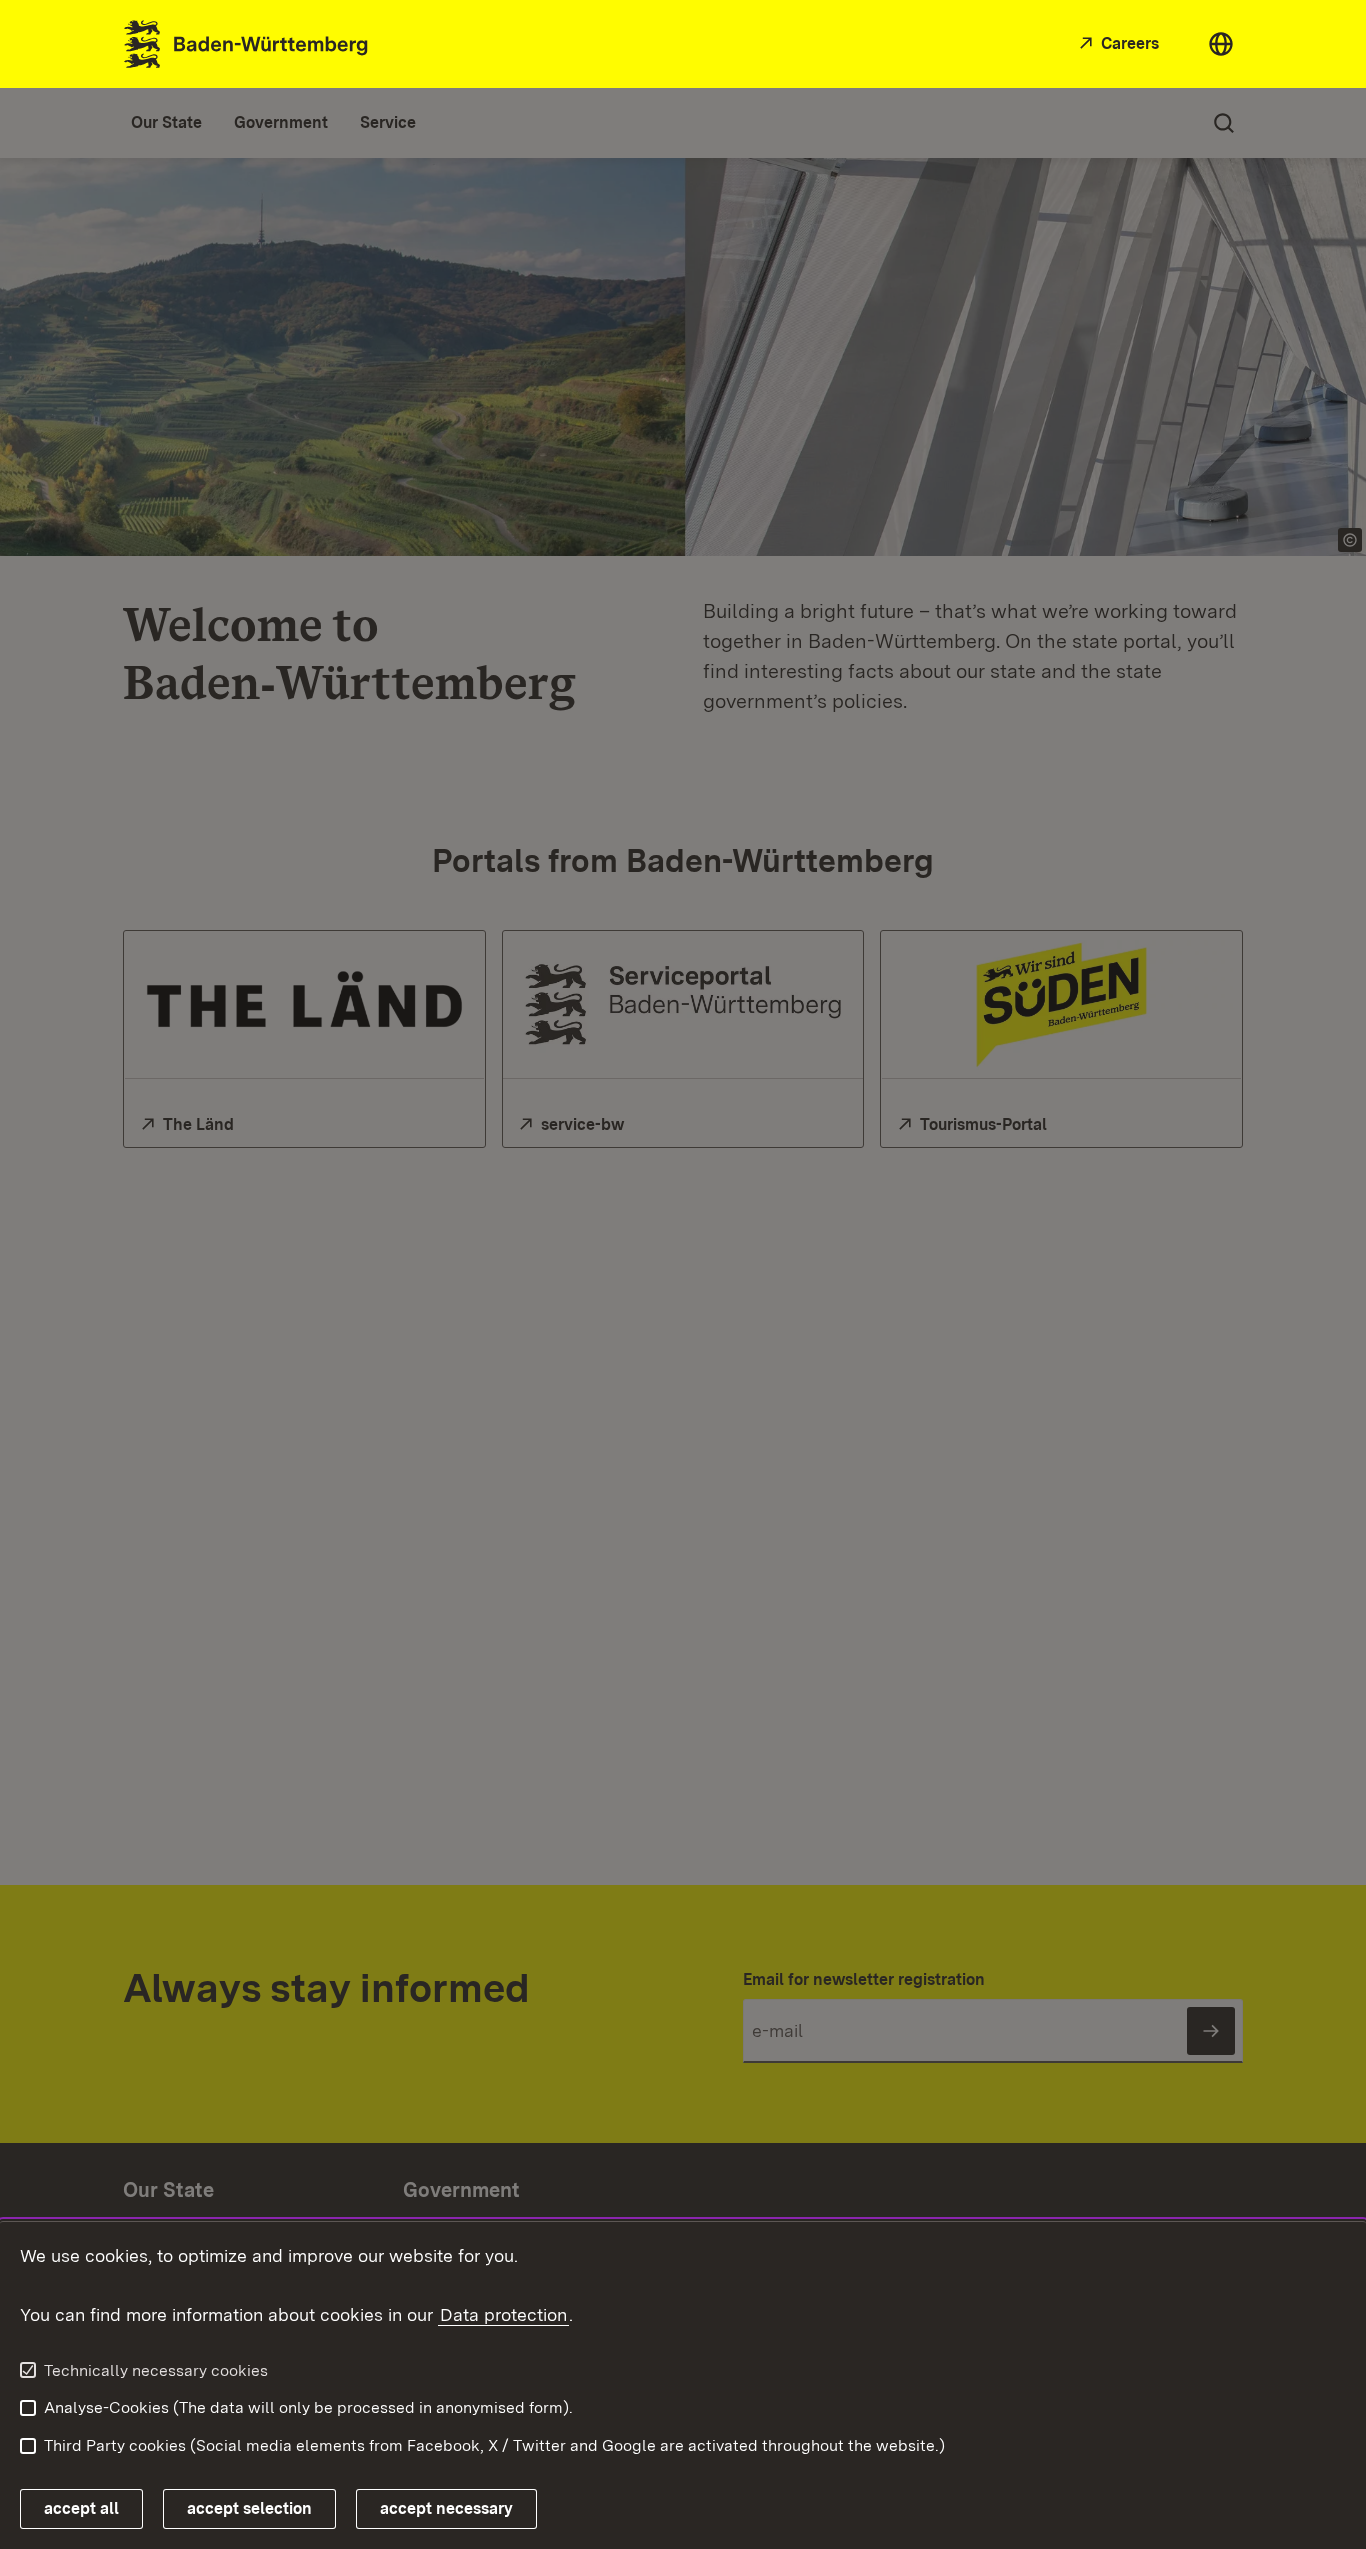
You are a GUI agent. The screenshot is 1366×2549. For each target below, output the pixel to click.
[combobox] (1221, 44)
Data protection (503, 2314)
